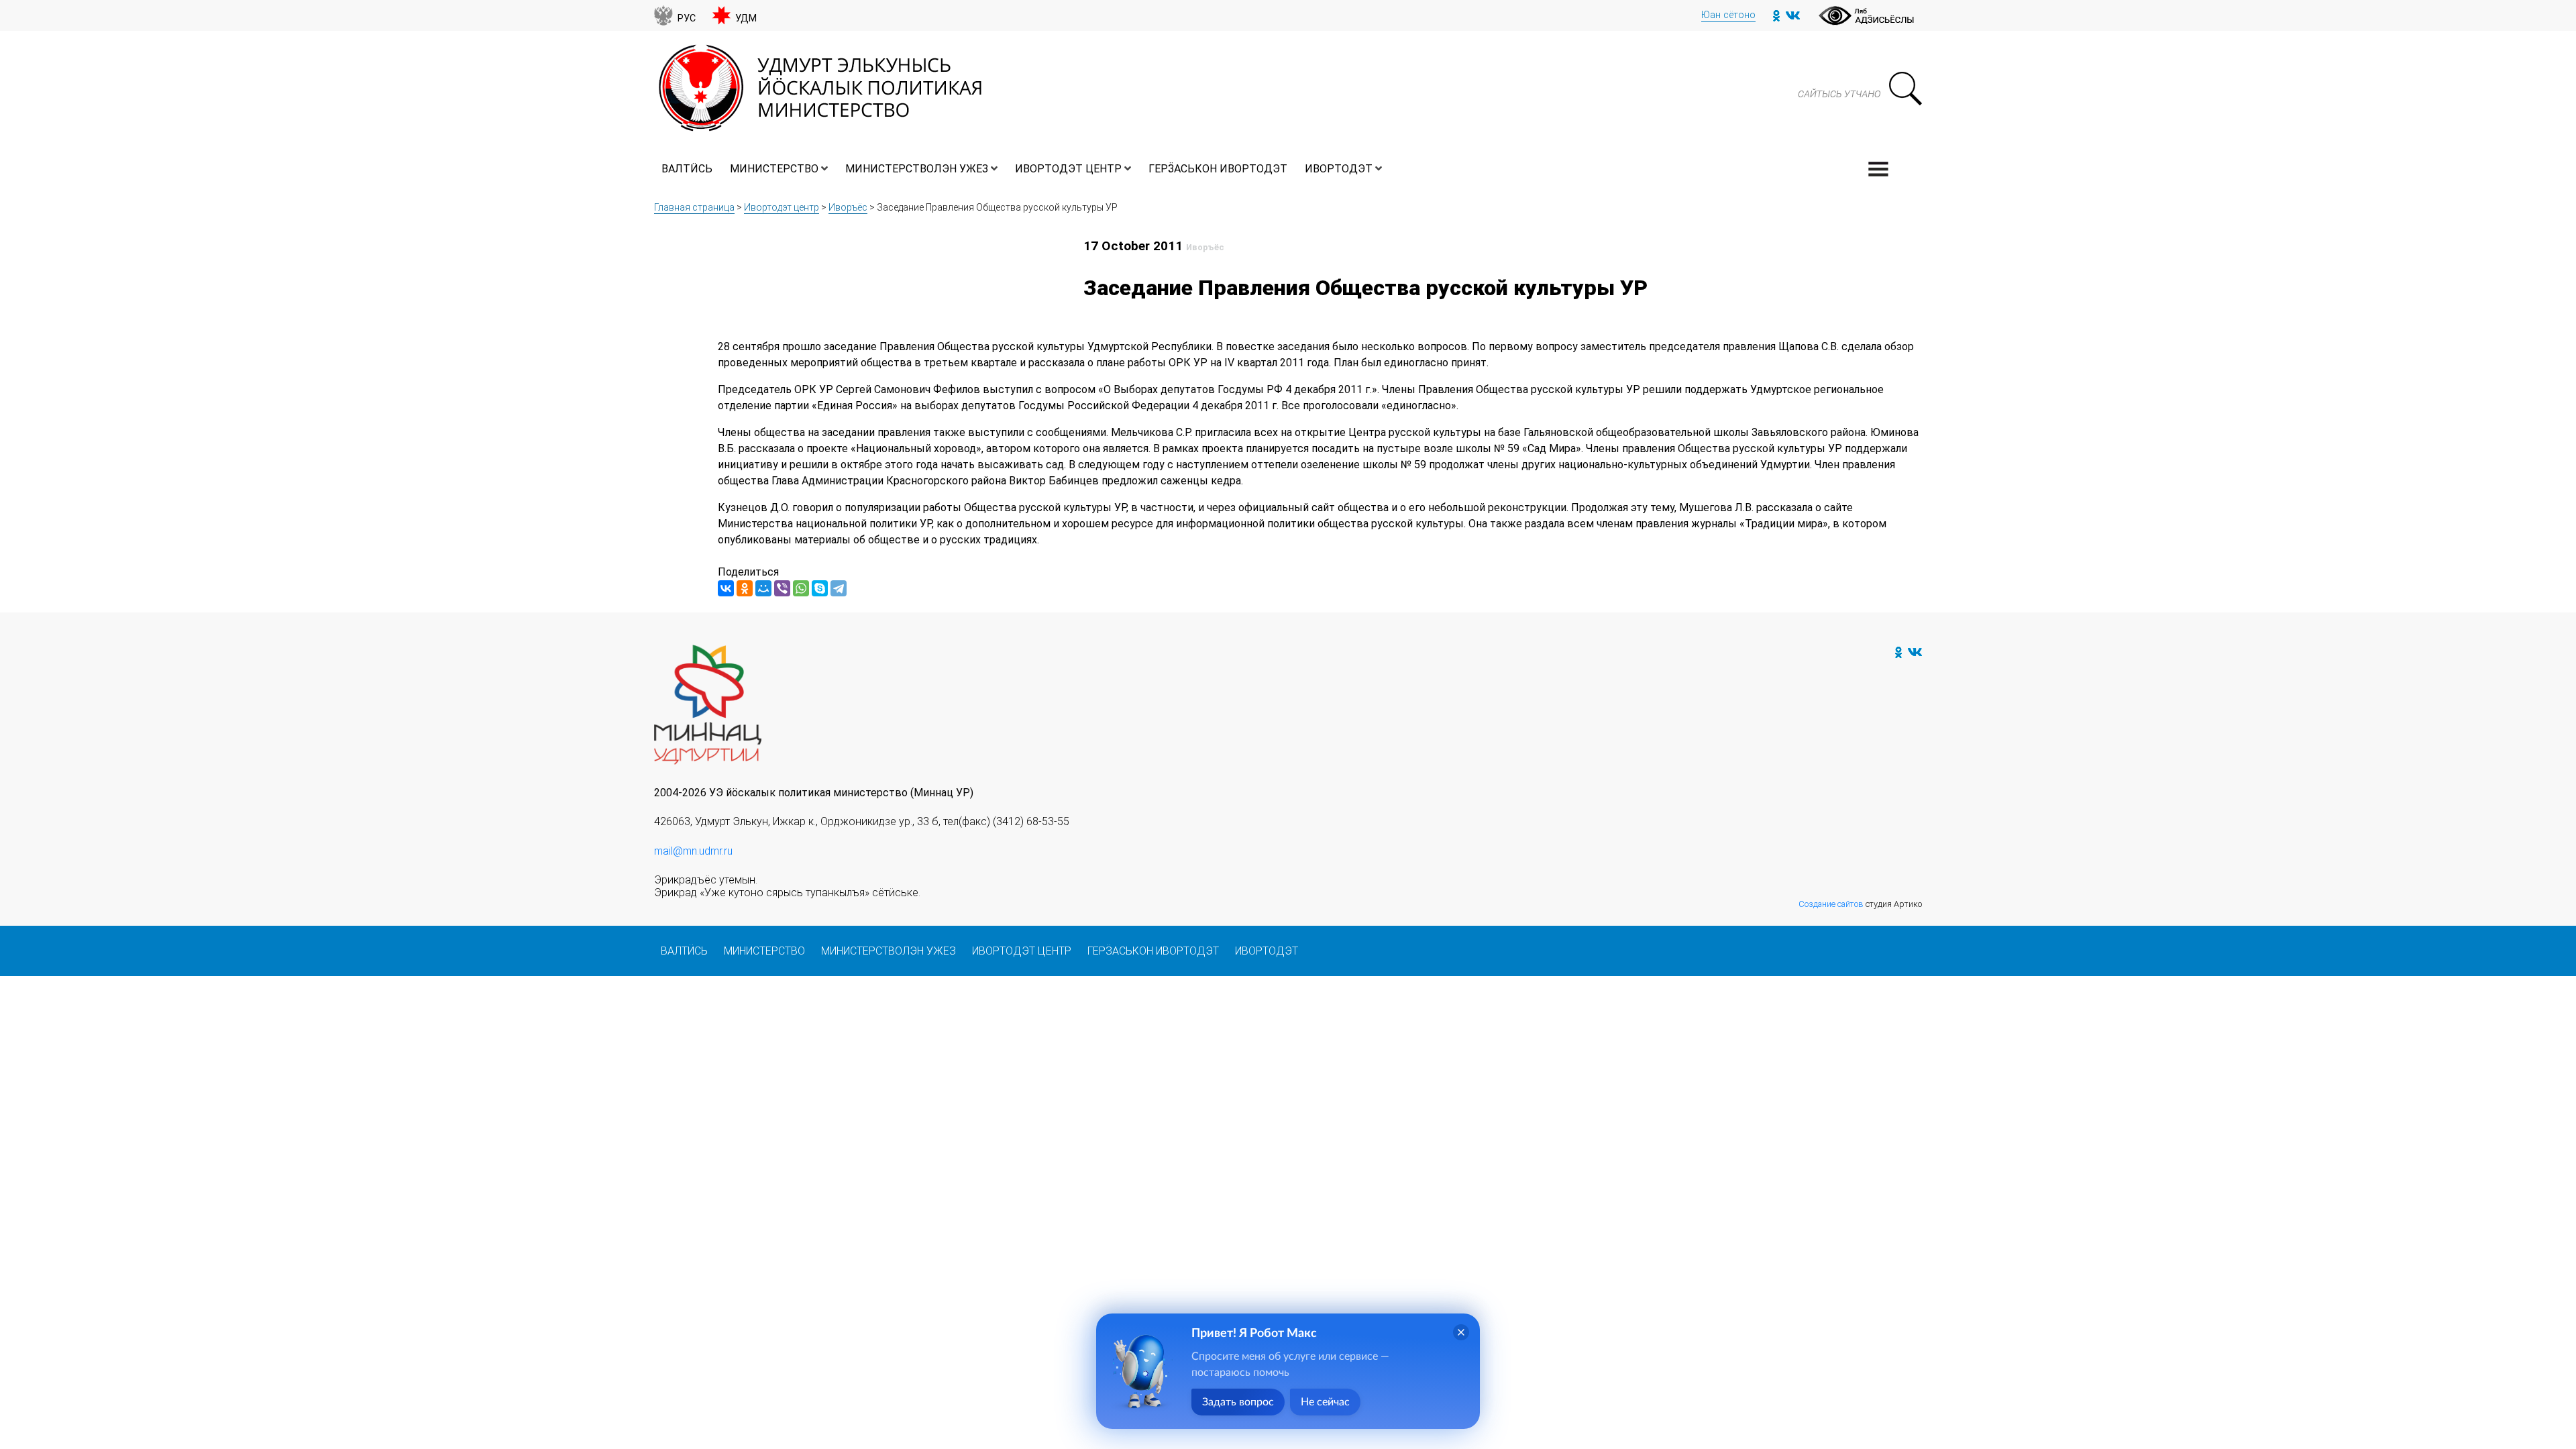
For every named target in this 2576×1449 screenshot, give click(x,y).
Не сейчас (1325, 1402)
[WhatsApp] (801, 588)
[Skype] (820, 588)
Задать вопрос (1238, 1402)
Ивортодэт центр (1068, 169)
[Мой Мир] (763, 588)
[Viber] (782, 588)
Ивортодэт (1339, 169)
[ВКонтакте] (726, 588)
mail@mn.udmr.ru (693, 851)
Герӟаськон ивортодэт (1218, 169)
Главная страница (694, 207)
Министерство (774, 169)
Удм (746, 18)
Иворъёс (848, 207)
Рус (687, 18)
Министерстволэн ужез (917, 169)
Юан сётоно (1728, 15)
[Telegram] (839, 588)
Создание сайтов (1831, 904)
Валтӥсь (687, 169)
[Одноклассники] (745, 588)
